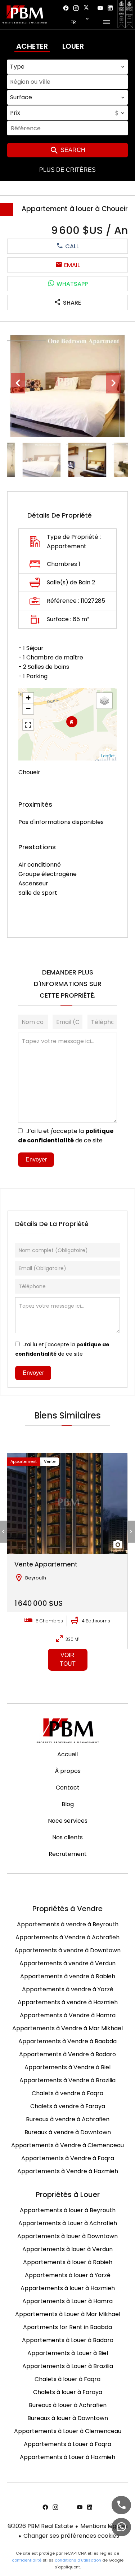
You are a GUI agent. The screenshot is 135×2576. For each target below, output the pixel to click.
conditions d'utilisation (78, 2560)
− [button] (28, 709)
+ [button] (28, 698)
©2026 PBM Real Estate (40, 2526)
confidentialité (27, 2560)
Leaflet (108, 756)
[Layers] (104, 701)
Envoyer (36, 1160)
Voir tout (68, 1659)
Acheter (32, 46)
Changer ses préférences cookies (71, 2536)
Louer (73, 46)
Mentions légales (104, 2526)
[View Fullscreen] (28, 725)
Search (72, 150)
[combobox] (67, 67)
